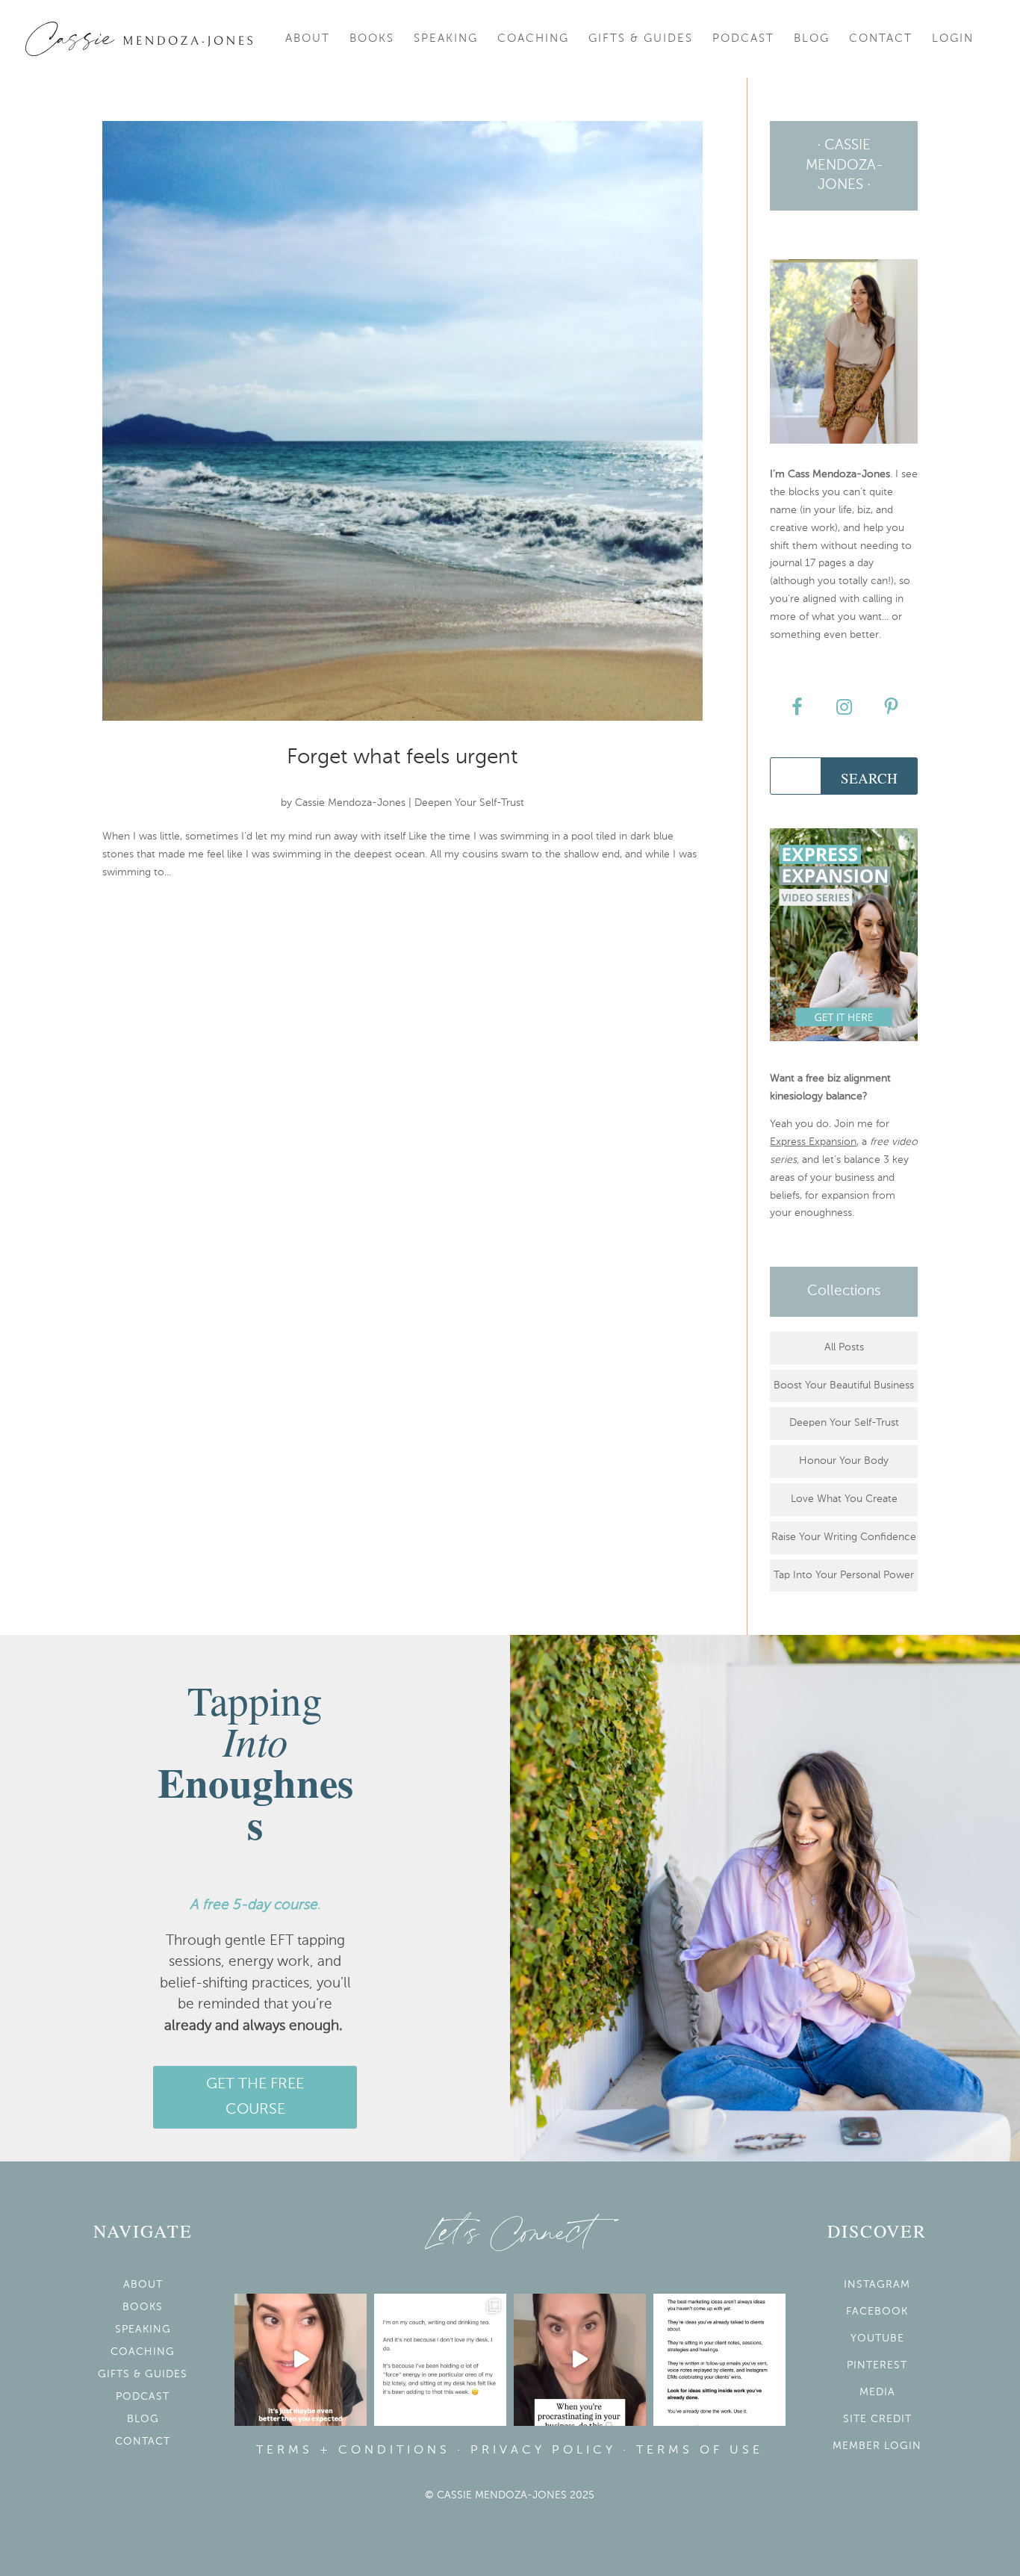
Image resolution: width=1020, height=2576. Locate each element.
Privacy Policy (543, 2451)
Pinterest (877, 2365)
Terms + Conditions (353, 2451)
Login (953, 39)
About (308, 39)
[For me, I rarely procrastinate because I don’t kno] (580, 2360)
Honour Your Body (844, 1461)
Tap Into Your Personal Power (844, 1575)
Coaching (533, 39)
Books (372, 39)
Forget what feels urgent (402, 757)
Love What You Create (844, 1499)
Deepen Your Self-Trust (469, 803)
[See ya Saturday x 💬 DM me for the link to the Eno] (440, 2360)
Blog (812, 39)
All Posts (844, 1347)
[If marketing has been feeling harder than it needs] (719, 2360)
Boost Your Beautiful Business (844, 1385)
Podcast (743, 39)
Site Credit (877, 2419)
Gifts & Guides (641, 39)
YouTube (877, 2338)
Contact (881, 39)
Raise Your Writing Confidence (844, 1537)
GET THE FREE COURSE (255, 2097)
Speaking (446, 39)
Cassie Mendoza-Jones (350, 803)
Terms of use (700, 2451)
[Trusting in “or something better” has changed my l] (301, 2360)
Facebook (877, 2312)
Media (877, 2392)
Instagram (877, 2285)
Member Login (877, 2446)
